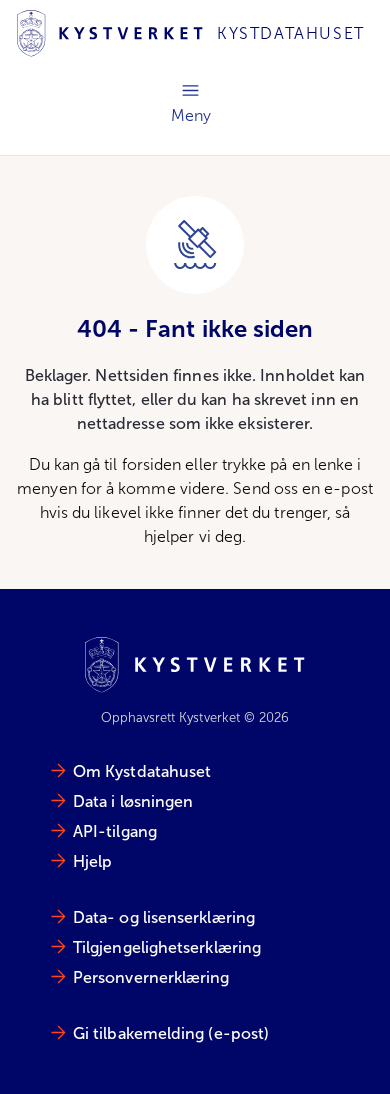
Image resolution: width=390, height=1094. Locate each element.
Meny (191, 101)
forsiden (152, 464)
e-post (348, 488)
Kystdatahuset (291, 33)
